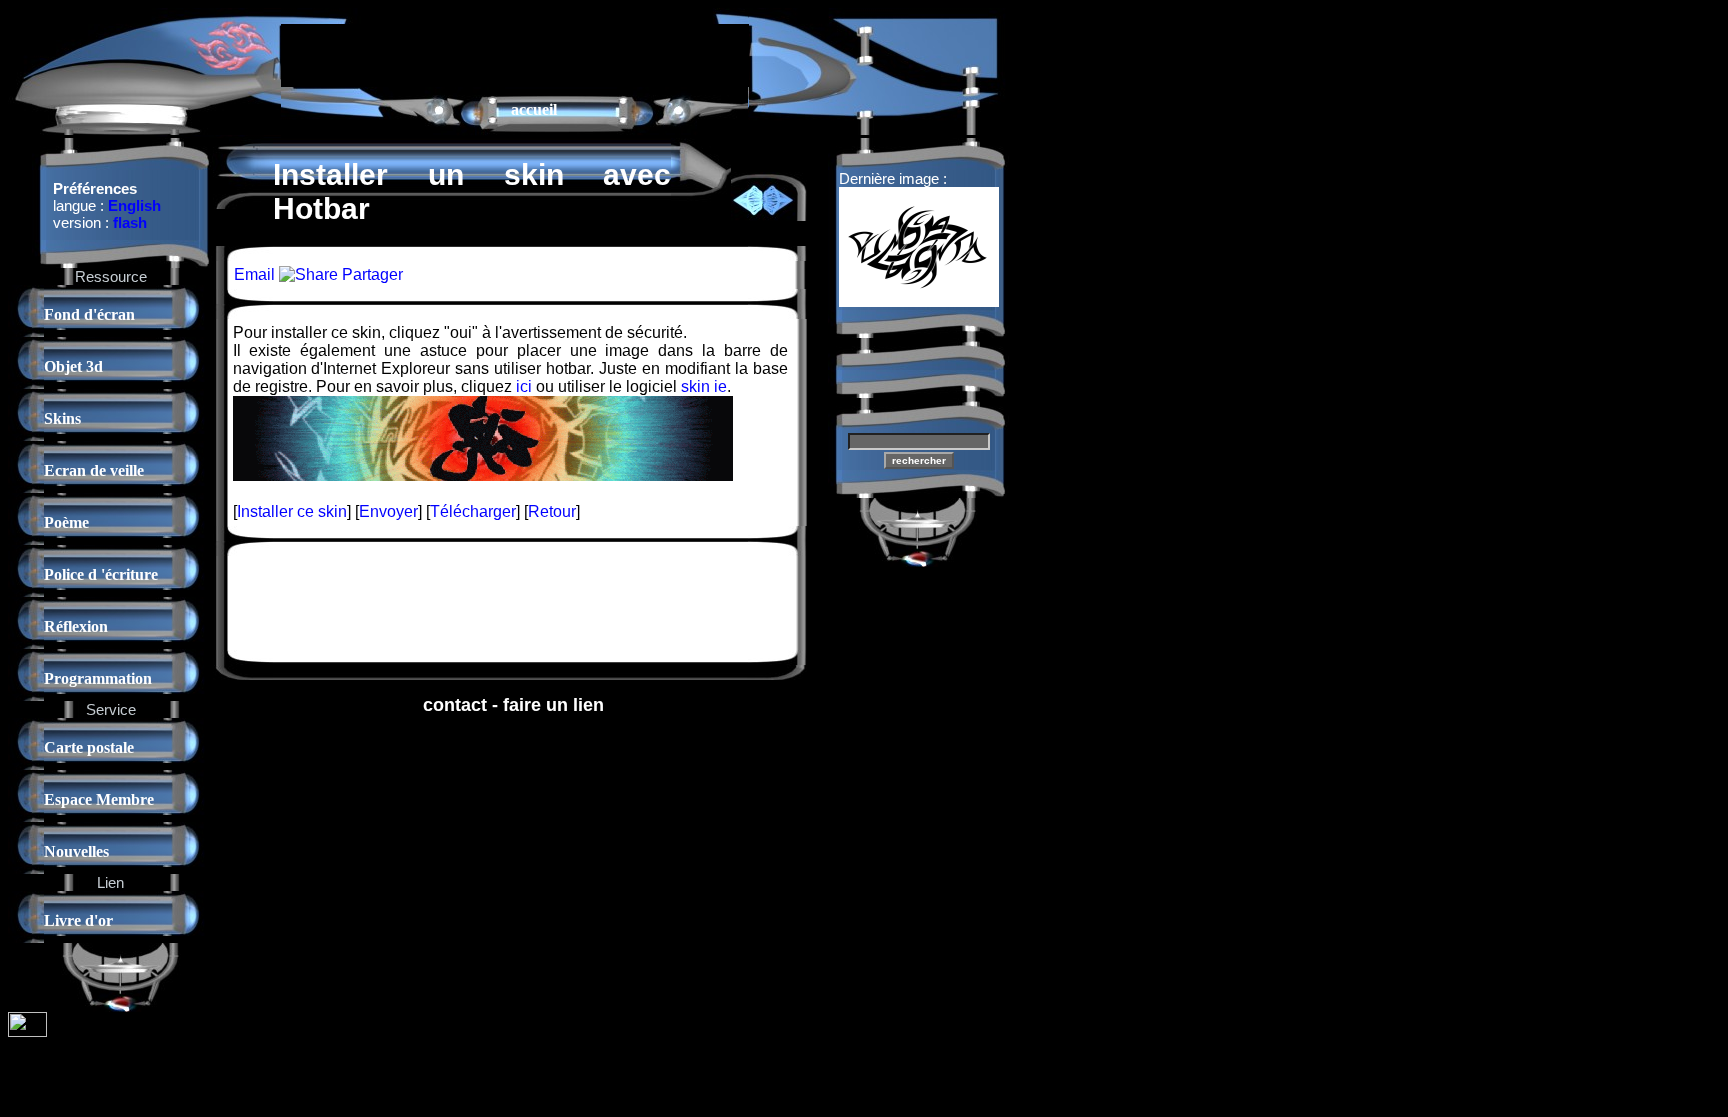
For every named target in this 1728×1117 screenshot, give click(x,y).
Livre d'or (78, 920)
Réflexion (76, 626)
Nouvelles (76, 851)
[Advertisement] (515, 54)
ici (524, 386)
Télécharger (473, 511)
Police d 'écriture (101, 574)
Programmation (98, 678)
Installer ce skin (292, 511)
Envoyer (388, 511)
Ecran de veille (94, 470)
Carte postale (89, 747)
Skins (62, 418)
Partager (370, 274)
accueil (534, 109)
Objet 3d (73, 366)
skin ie (704, 386)
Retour (552, 511)
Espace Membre (99, 799)
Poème (66, 522)
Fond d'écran (89, 314)
